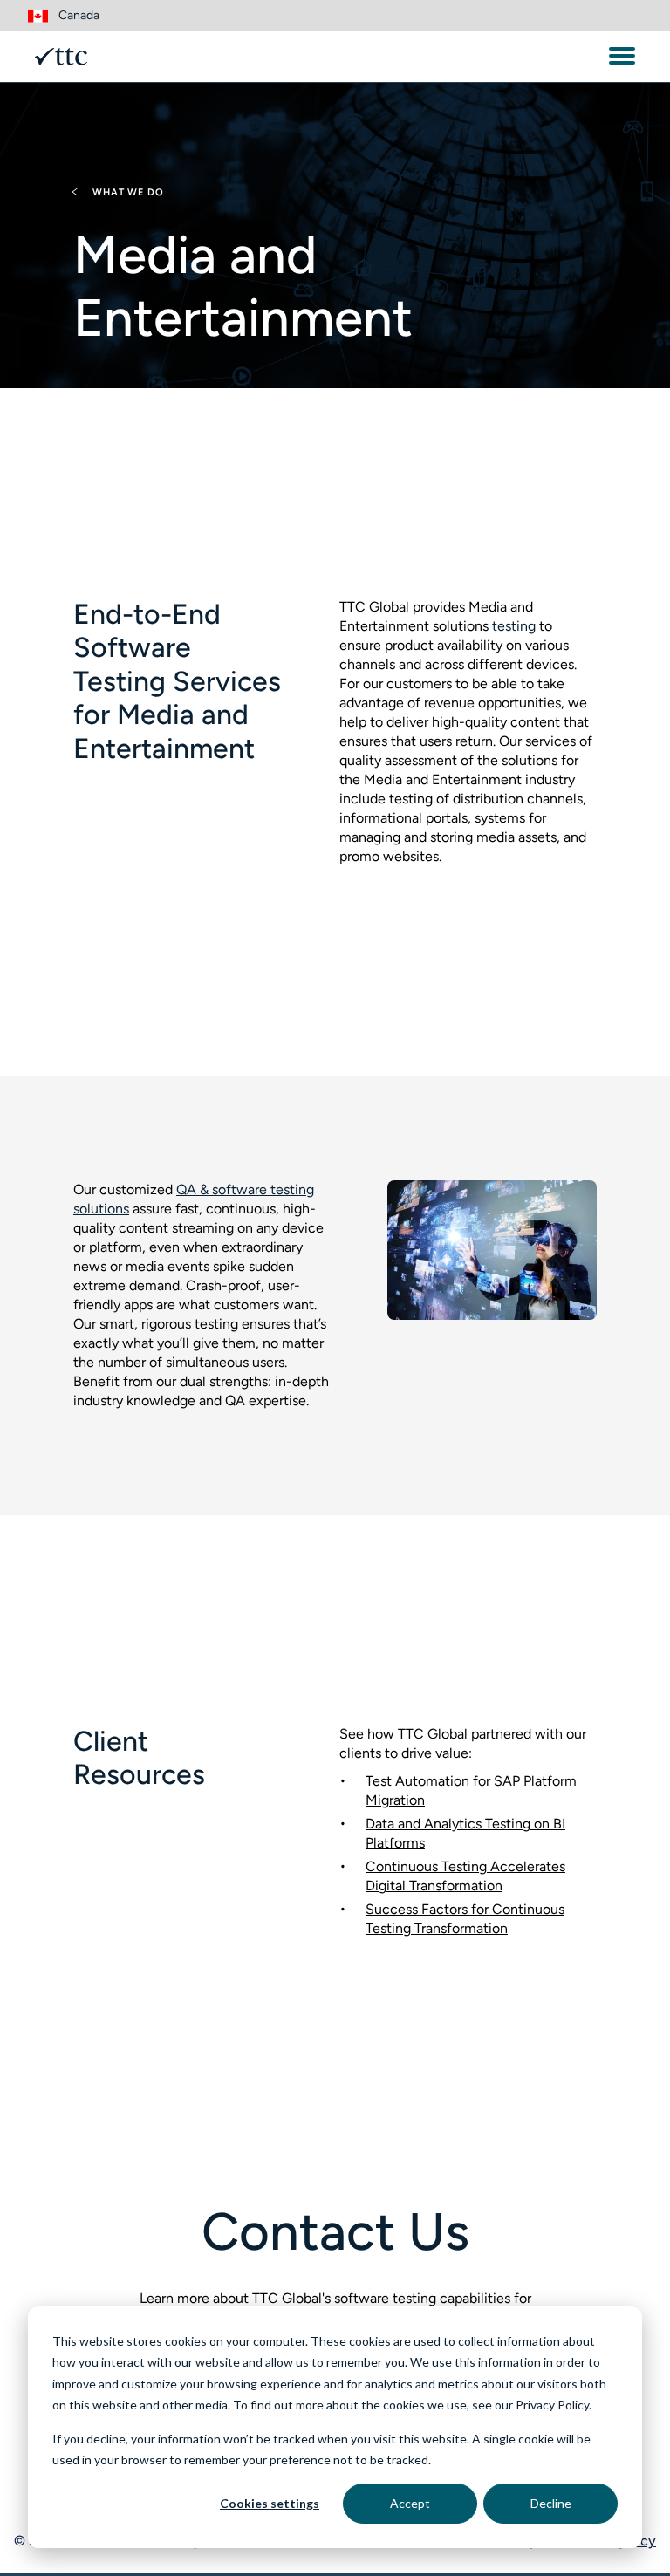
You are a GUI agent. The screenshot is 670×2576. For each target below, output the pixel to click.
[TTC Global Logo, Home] (61, 57)
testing (514, 626)
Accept (410, 2503)
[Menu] (622, 56)
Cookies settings (270, 2503)
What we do (126, 192)
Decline (551, 2503)
